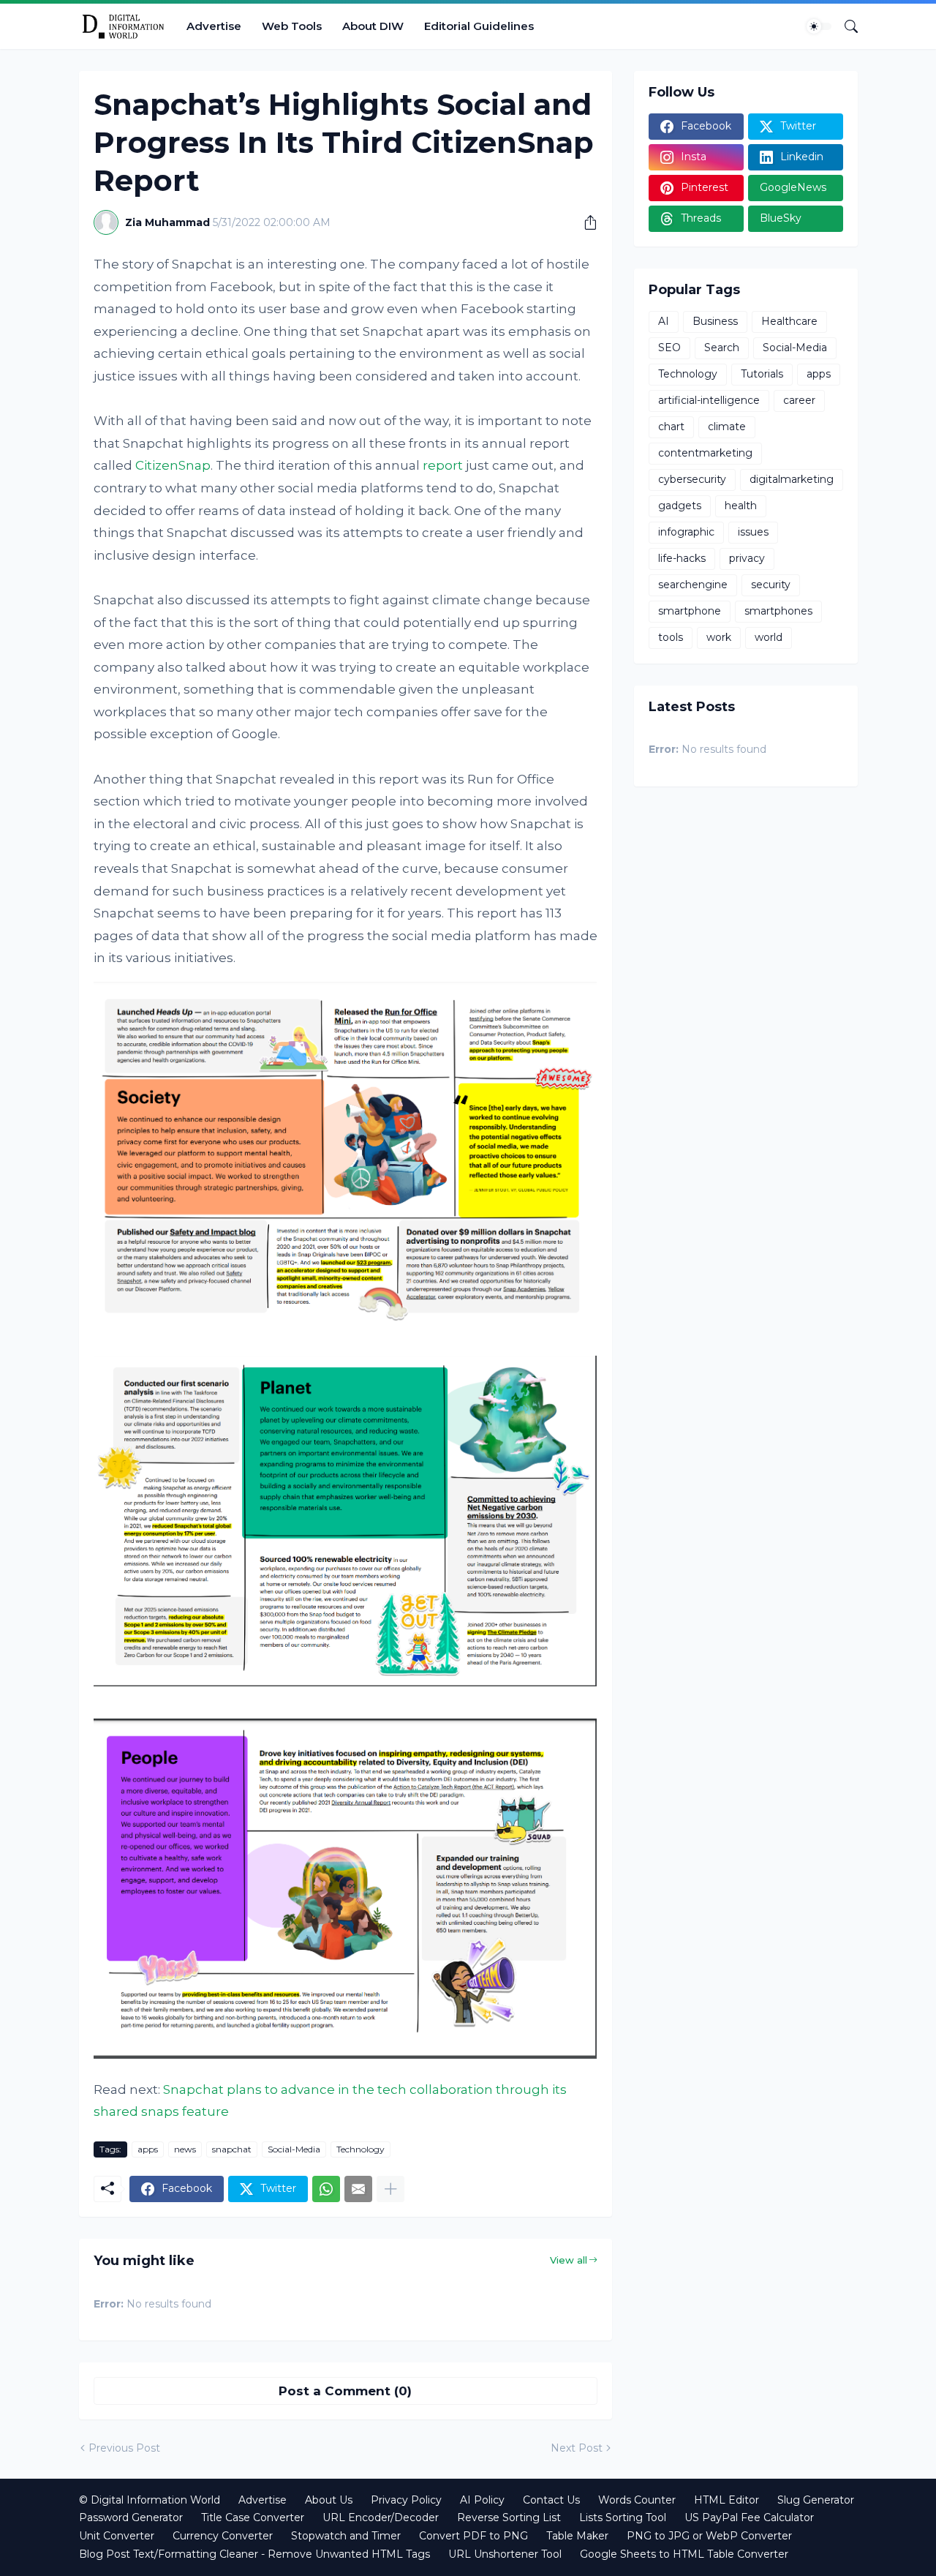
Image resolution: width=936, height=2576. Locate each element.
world (769, 637)
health (741, 506)
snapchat (232, 2149)
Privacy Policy (406, 2500)
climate (727, 427)
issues (753, 532)
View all (569, 2260)
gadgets (680, 506)
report (443, 465)
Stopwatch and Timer (346, 2536)
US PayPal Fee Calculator (749, 2517)
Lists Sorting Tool (623, 2517)
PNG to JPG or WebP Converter (709, 2536)
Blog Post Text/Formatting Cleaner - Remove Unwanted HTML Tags (254, 2554)
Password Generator (131, 2517)
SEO (669, 348)
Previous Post (124, 2448)
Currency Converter (223, 2536)
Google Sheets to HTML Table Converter (684, 2554)
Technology (361, 2149)
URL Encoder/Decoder (381, 2517)
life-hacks (682, 558)
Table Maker (577, 2536)
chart (671, 427)
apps (148, 2149)
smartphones (778, 611)
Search (722, 348)
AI (664, 321)
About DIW (373, 26)
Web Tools (292, 26)
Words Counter (637, 2500)
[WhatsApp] (326, 2189)
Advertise (214, 26)
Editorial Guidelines (479, 26)
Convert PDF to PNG (473, 2536)
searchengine (693, 585)
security (771, 585)
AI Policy (482, 2500)
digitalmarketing (792, 479)
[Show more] (390, 2189)
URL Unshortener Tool (505, 2554)
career (799, 400)
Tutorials (762, 374)
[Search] (845, 26)
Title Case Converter (253, 2517)
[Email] (358, 2189)
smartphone (690, 611)
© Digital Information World (150, 2500)
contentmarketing (705, 453)
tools (671, 637)
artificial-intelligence (709, 400)
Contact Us (551, 2500)
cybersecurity (692, 479)
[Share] (585, 222)
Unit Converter (117, 2536)
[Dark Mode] (819, 26)
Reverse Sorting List (509, 2517)
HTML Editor (726, 2500)
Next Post (577, 2448)
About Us (329, 2500)
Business (715, 321)
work (719, 637)
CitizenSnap (173, 465)
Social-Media (294, 2149)
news (185, 2149)
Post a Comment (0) (345, 2391)
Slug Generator (816, 2500)
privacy (747, 558)
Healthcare (789, 321)
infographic (686, 532)
